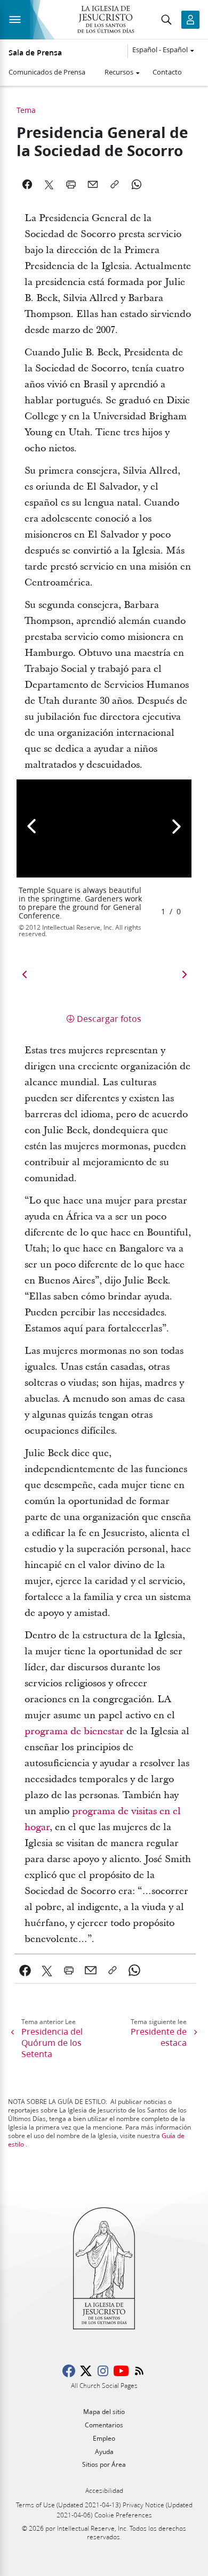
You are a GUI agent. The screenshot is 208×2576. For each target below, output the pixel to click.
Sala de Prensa (35, 53)
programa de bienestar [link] (74, 1731)
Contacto (167, 72)
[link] (25, 1970)
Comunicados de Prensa (47, 72)
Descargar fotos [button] (109, 1018)
